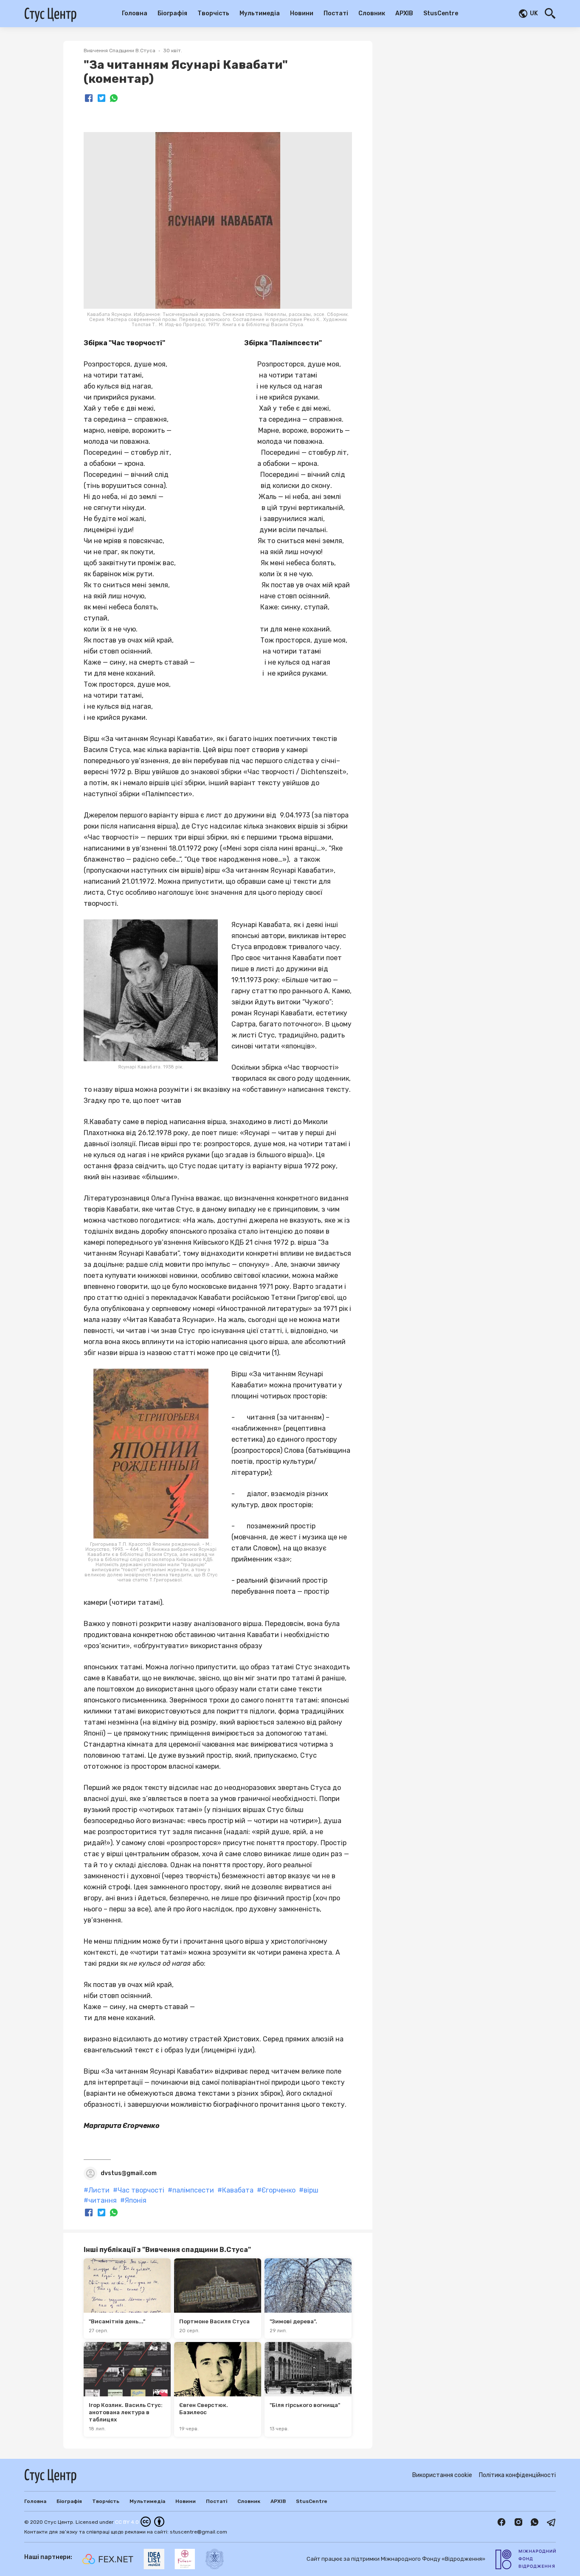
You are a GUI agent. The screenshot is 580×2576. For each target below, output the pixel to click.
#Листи (97, 2190)
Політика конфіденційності (517, 2475)
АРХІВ (404, 13)
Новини (302, 13)
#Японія (133, 2201)
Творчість (213, 13)
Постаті (336, 13)
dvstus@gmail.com (129, 2173)
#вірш (309, 2190)
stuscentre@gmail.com (198, 2532)
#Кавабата (235, 2190)
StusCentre (441, 13)
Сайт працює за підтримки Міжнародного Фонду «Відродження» (396, 2559)
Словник (372, 13)
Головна (135, 13)
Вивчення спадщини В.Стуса (120, 51)
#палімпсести (191, 2190)
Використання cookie (442, 2475)
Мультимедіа (260, 13)
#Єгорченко (276, 2190)
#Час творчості (139, 2190)
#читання (100, 2201)
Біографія (172, 13)
